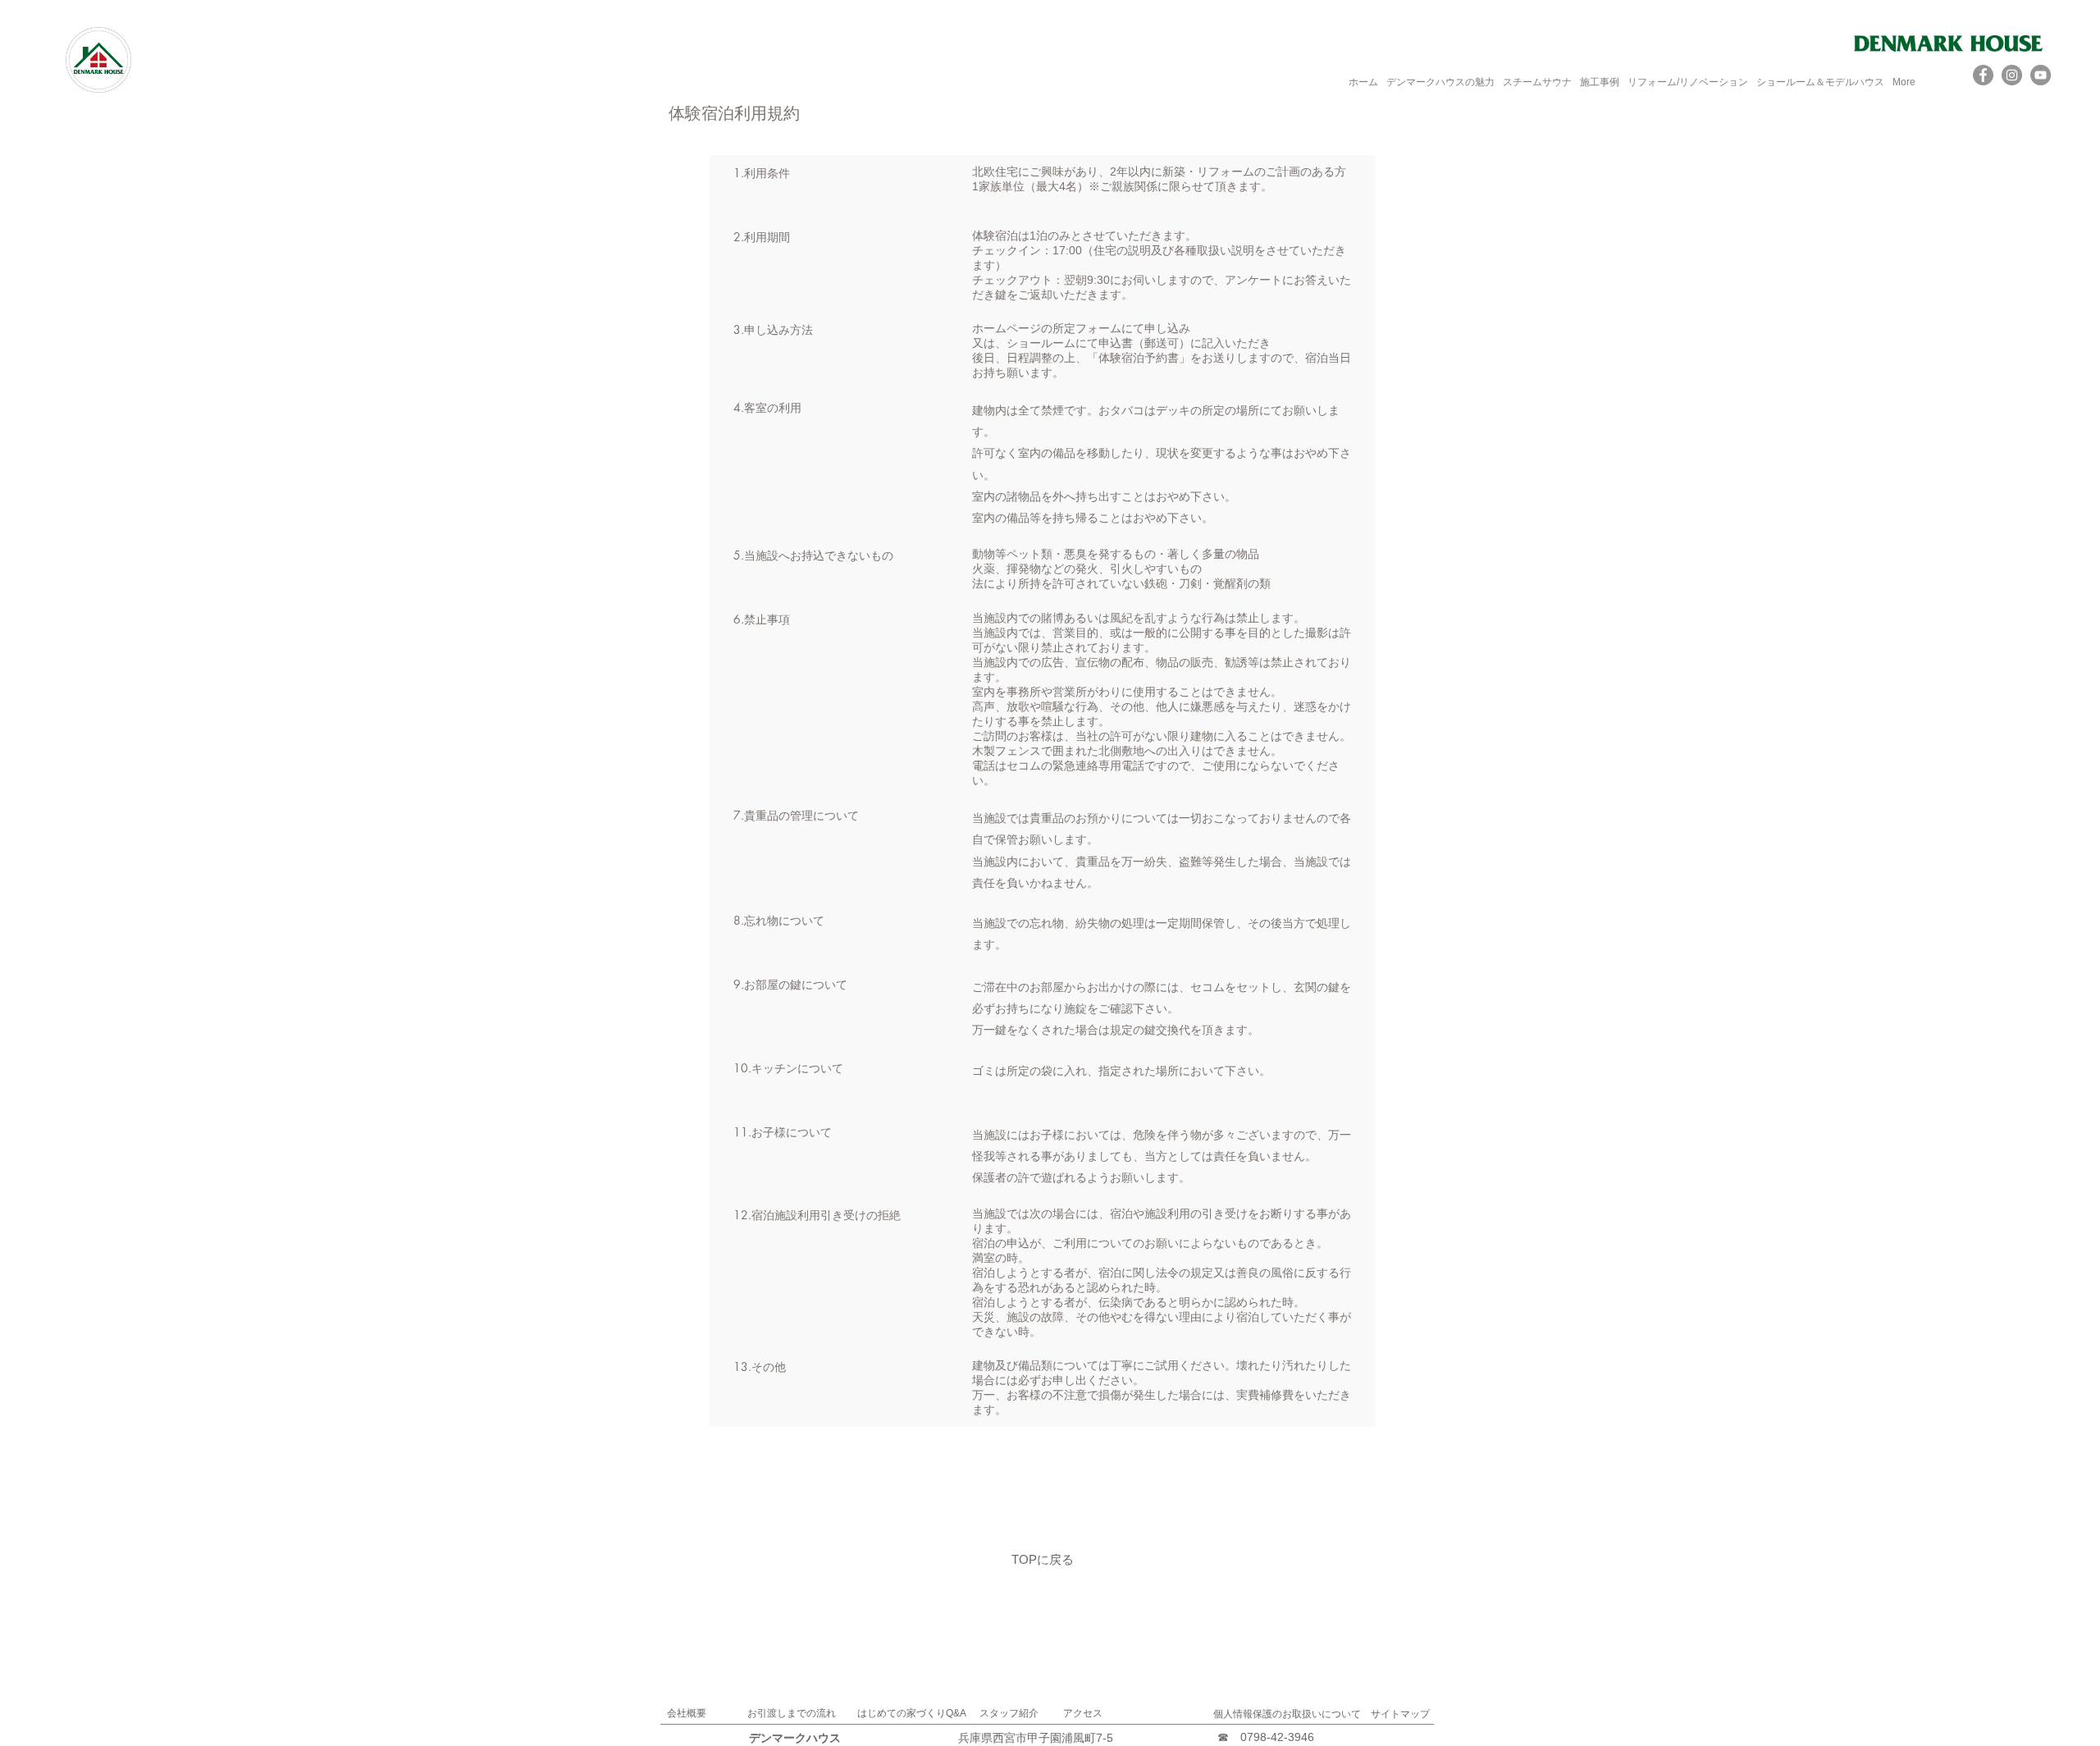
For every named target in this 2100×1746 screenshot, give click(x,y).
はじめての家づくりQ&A (912, 1713)
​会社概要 (687, 1713)
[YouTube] (2041, 75)
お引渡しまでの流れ (792, 1713)
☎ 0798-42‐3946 (1266, 1737)
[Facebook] (1983, 75)
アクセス (1083, 1713)
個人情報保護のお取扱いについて (1287, 1714)
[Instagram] (2012, 75)
